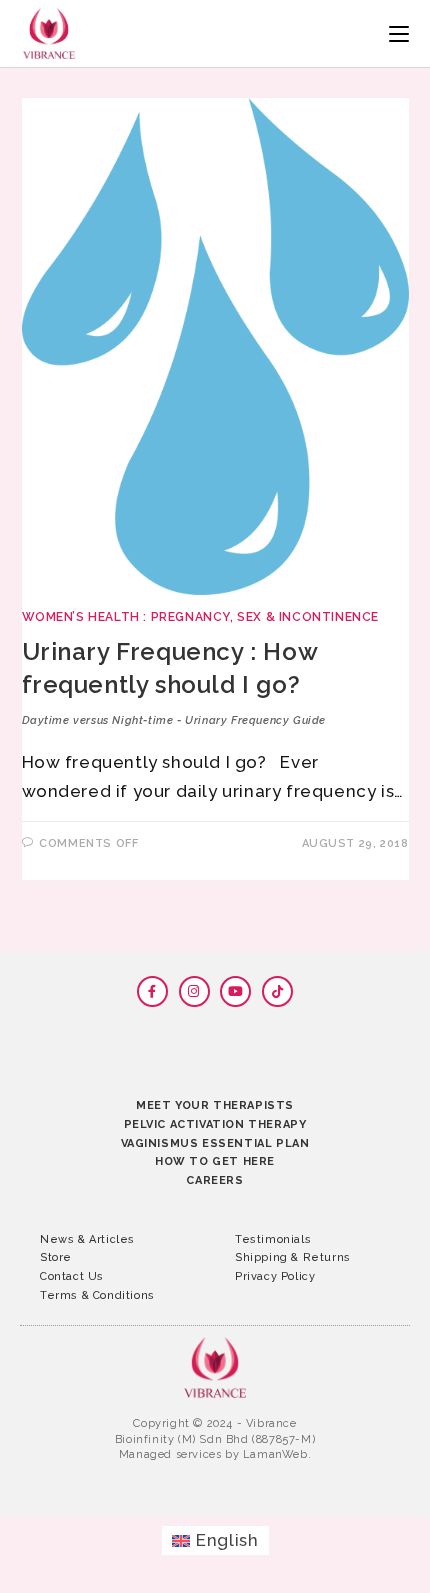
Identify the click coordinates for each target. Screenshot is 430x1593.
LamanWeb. (277, 1454)
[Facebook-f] (152, 991)
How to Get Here (215, 1161)
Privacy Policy (275, 1276)
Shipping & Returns (293, 1257)
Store (56, 1257)
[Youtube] (235, 991)
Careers (214, 1180)
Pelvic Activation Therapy (215, 1124)
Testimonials (273, 1239)
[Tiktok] (277, 991)
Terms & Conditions (97, 1295)
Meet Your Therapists (215, 1105)
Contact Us (72, 1276)
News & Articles (87, 1239)
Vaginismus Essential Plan (215, 1143)
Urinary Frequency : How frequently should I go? (174, 682)
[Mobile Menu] (399, 33)
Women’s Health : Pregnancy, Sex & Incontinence (201, 617)
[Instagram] (194, 991)
